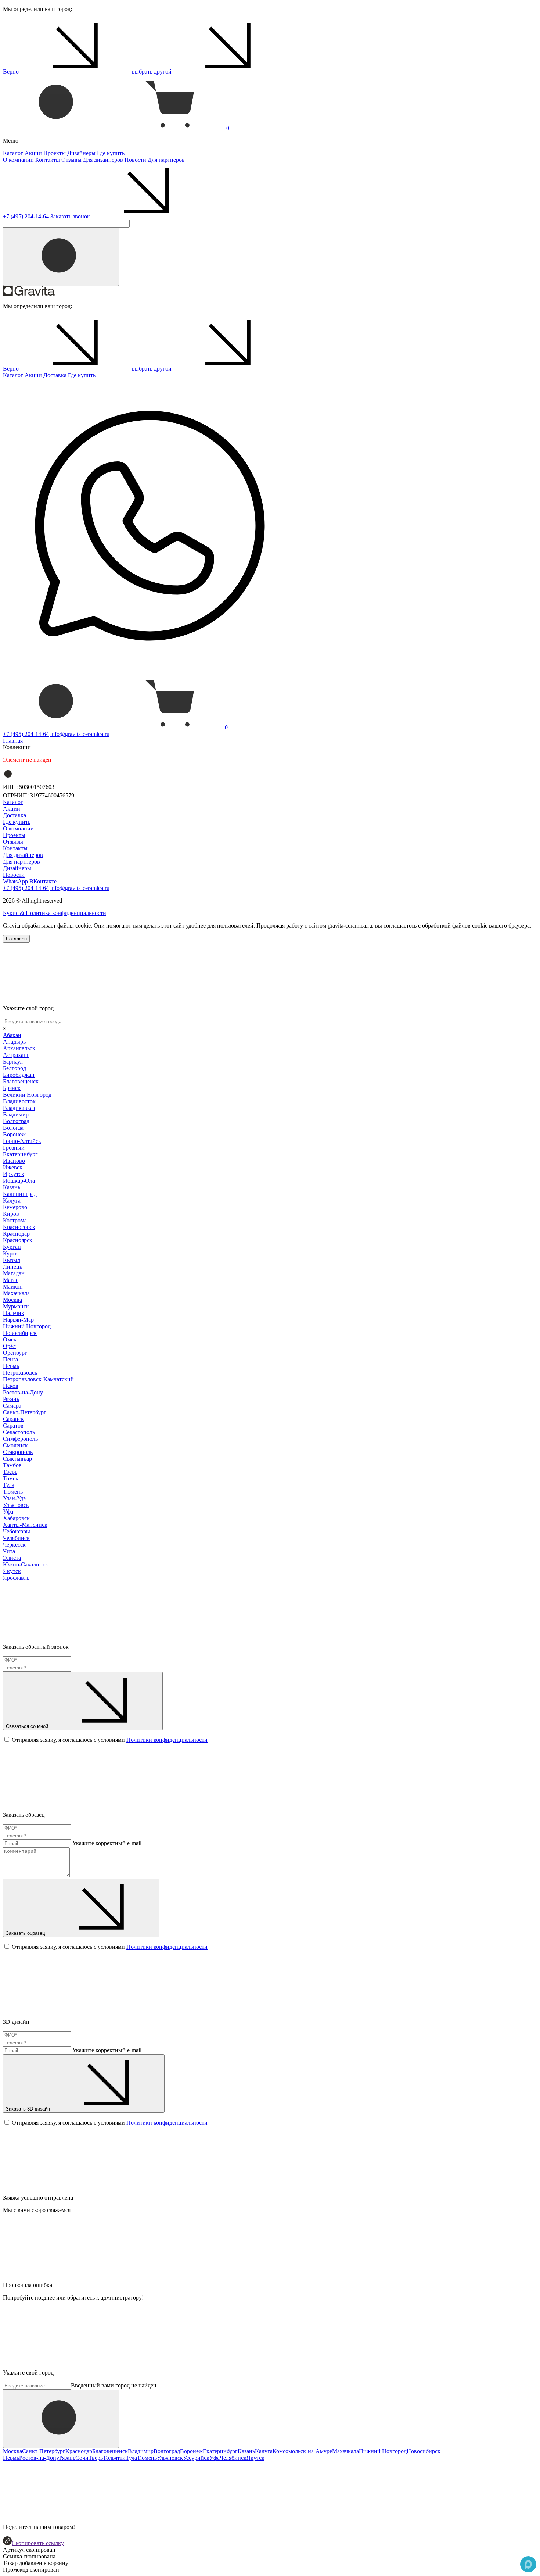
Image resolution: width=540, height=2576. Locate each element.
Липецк (13, 1267)
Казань (12, 1187)
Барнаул (13, 1062)
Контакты (48, 160)
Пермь (11, 1366)
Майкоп (13, 1287)
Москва (12, 1300)
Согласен (16, 939)
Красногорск (19, 1227)
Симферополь (20, 1439)
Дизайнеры (81, 153)
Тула (9, 1485)
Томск (11, 1478)
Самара (12, 1406)
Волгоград (16, 1121)
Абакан (12, 1035)
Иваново (14, 1161)
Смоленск (15, 1445)
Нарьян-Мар (18, 1320)
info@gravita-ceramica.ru (80, 734)
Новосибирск (20, 1333)
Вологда (13, 1128)
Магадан (14, 1273)
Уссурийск (196, 2458)
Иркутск (14, 1174)
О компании (18, 160)
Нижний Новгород (27, 1326)
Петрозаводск (20, 1373)
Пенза (10, 1359)
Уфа (8, 1512)
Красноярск (18, 1240)
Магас (11, 1280)
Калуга (12, 1201)
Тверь (10, 1472)
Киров (11, 1214)
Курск (10, 1253)
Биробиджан (19, 1075)
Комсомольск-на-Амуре (302, 2451)
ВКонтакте (43, 881)
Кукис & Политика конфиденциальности (55, 913)
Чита (9, 1551)
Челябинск (16, 1538)
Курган (12, 1247)
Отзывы (71, 160)
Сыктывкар (17, 1459)
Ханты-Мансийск (25, 1525)
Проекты (55, 153)
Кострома (15, 1220)
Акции (33, 153)
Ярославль (16, 1578)
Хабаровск (16, 1518)
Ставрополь (18, 1452)
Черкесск (14, 1545)
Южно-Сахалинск (26, 1564)
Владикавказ (19, 1108)
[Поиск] (61, 257)
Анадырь (14, 1042)
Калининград (20, 1194)
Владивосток (19, 1101)
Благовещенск (21, 1081)
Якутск (12, 1571)
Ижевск (13, 1167)
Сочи (82, 2458)
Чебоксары (17, 1531)
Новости (135, 160)
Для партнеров (166, 160)
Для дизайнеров (103, 160)
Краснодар (16, 1234)
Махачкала (16, 1293)
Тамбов (12, 1465)
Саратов (13, 1425)
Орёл (9, 1346)
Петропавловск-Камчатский (38, 1379)
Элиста (12, 1558)
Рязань (11, 1399)
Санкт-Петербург (25, 1412)
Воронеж (14, 1134)
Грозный (14, 1148)
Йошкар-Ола (19, 1181)
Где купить (111, 153)
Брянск (12, 1088)
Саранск (13, 1419)
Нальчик (14, 1313)
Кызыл (12, 1260)
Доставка (55, 375)
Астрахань (16, 1055)
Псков (11, 1386)
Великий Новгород (27, 1095)
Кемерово (15, 1207)
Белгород (15, 1068)
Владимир (16, 1114)
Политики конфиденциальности (167, 1740)
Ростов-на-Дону (23, 1392)
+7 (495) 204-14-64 (26, 216)
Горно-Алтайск (22, 1141)
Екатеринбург (20, 1154)
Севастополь (19, 1432)
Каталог (13, 153)
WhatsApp (15, 881)
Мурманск (16, 1306)
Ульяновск (16, 1505)
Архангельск (19, 1048)
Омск (10, 1339)
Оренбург (15, 1353)
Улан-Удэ (14, 1498)
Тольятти (114, 2458)
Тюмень (13, 1492)
